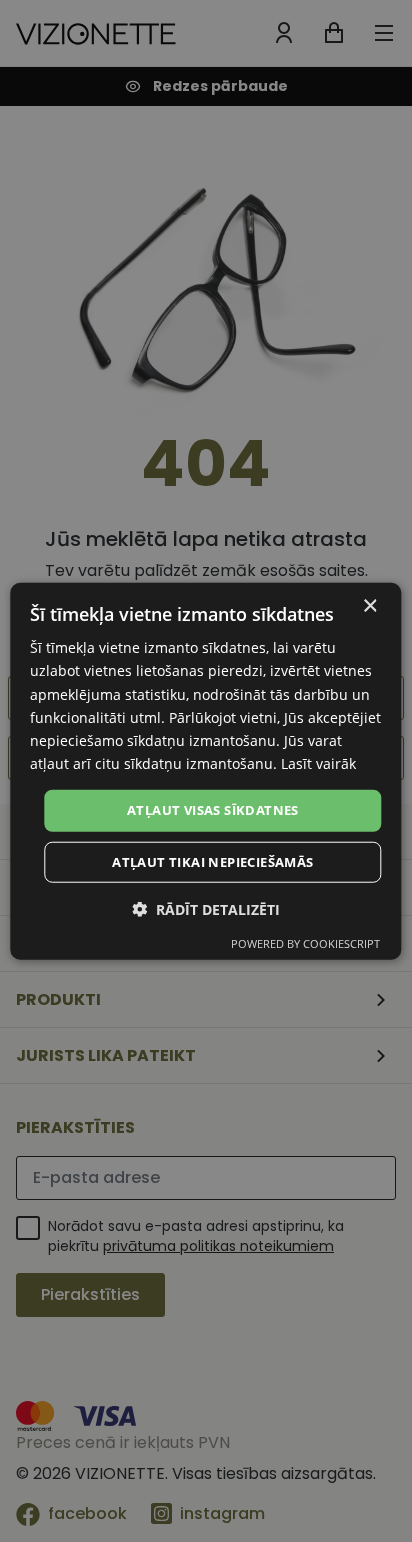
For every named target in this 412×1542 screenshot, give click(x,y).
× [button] (369, 606)
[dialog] (205, 771)
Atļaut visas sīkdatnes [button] (213, 810)
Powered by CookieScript (305, 942)
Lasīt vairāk (318, 763)
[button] (206, 908)
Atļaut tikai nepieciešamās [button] (212, 861)
